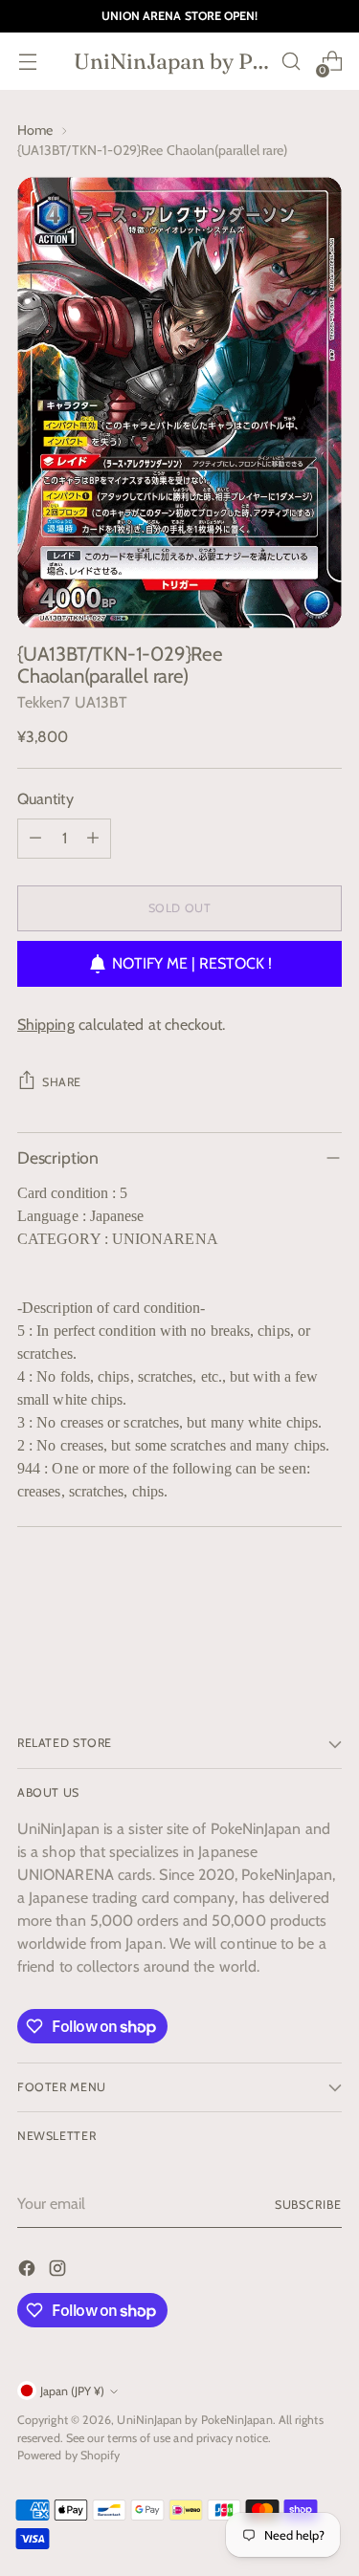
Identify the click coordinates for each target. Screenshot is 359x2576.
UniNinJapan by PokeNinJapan (194, 2420)
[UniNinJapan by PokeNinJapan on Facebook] (29, 2271)
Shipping (46, 1025)
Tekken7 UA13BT (72, 702)
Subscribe (308, 2205)
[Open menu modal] (27, 62)
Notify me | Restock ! (192, 963)
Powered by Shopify (68, 2455)
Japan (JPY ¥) (72, 2391)
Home (35, 130)
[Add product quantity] (93, 839)
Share (62, 1082)
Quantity (45, 799)
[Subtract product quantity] (35, 839)
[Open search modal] (291, 62)
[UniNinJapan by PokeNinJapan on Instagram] (59, 2271)
